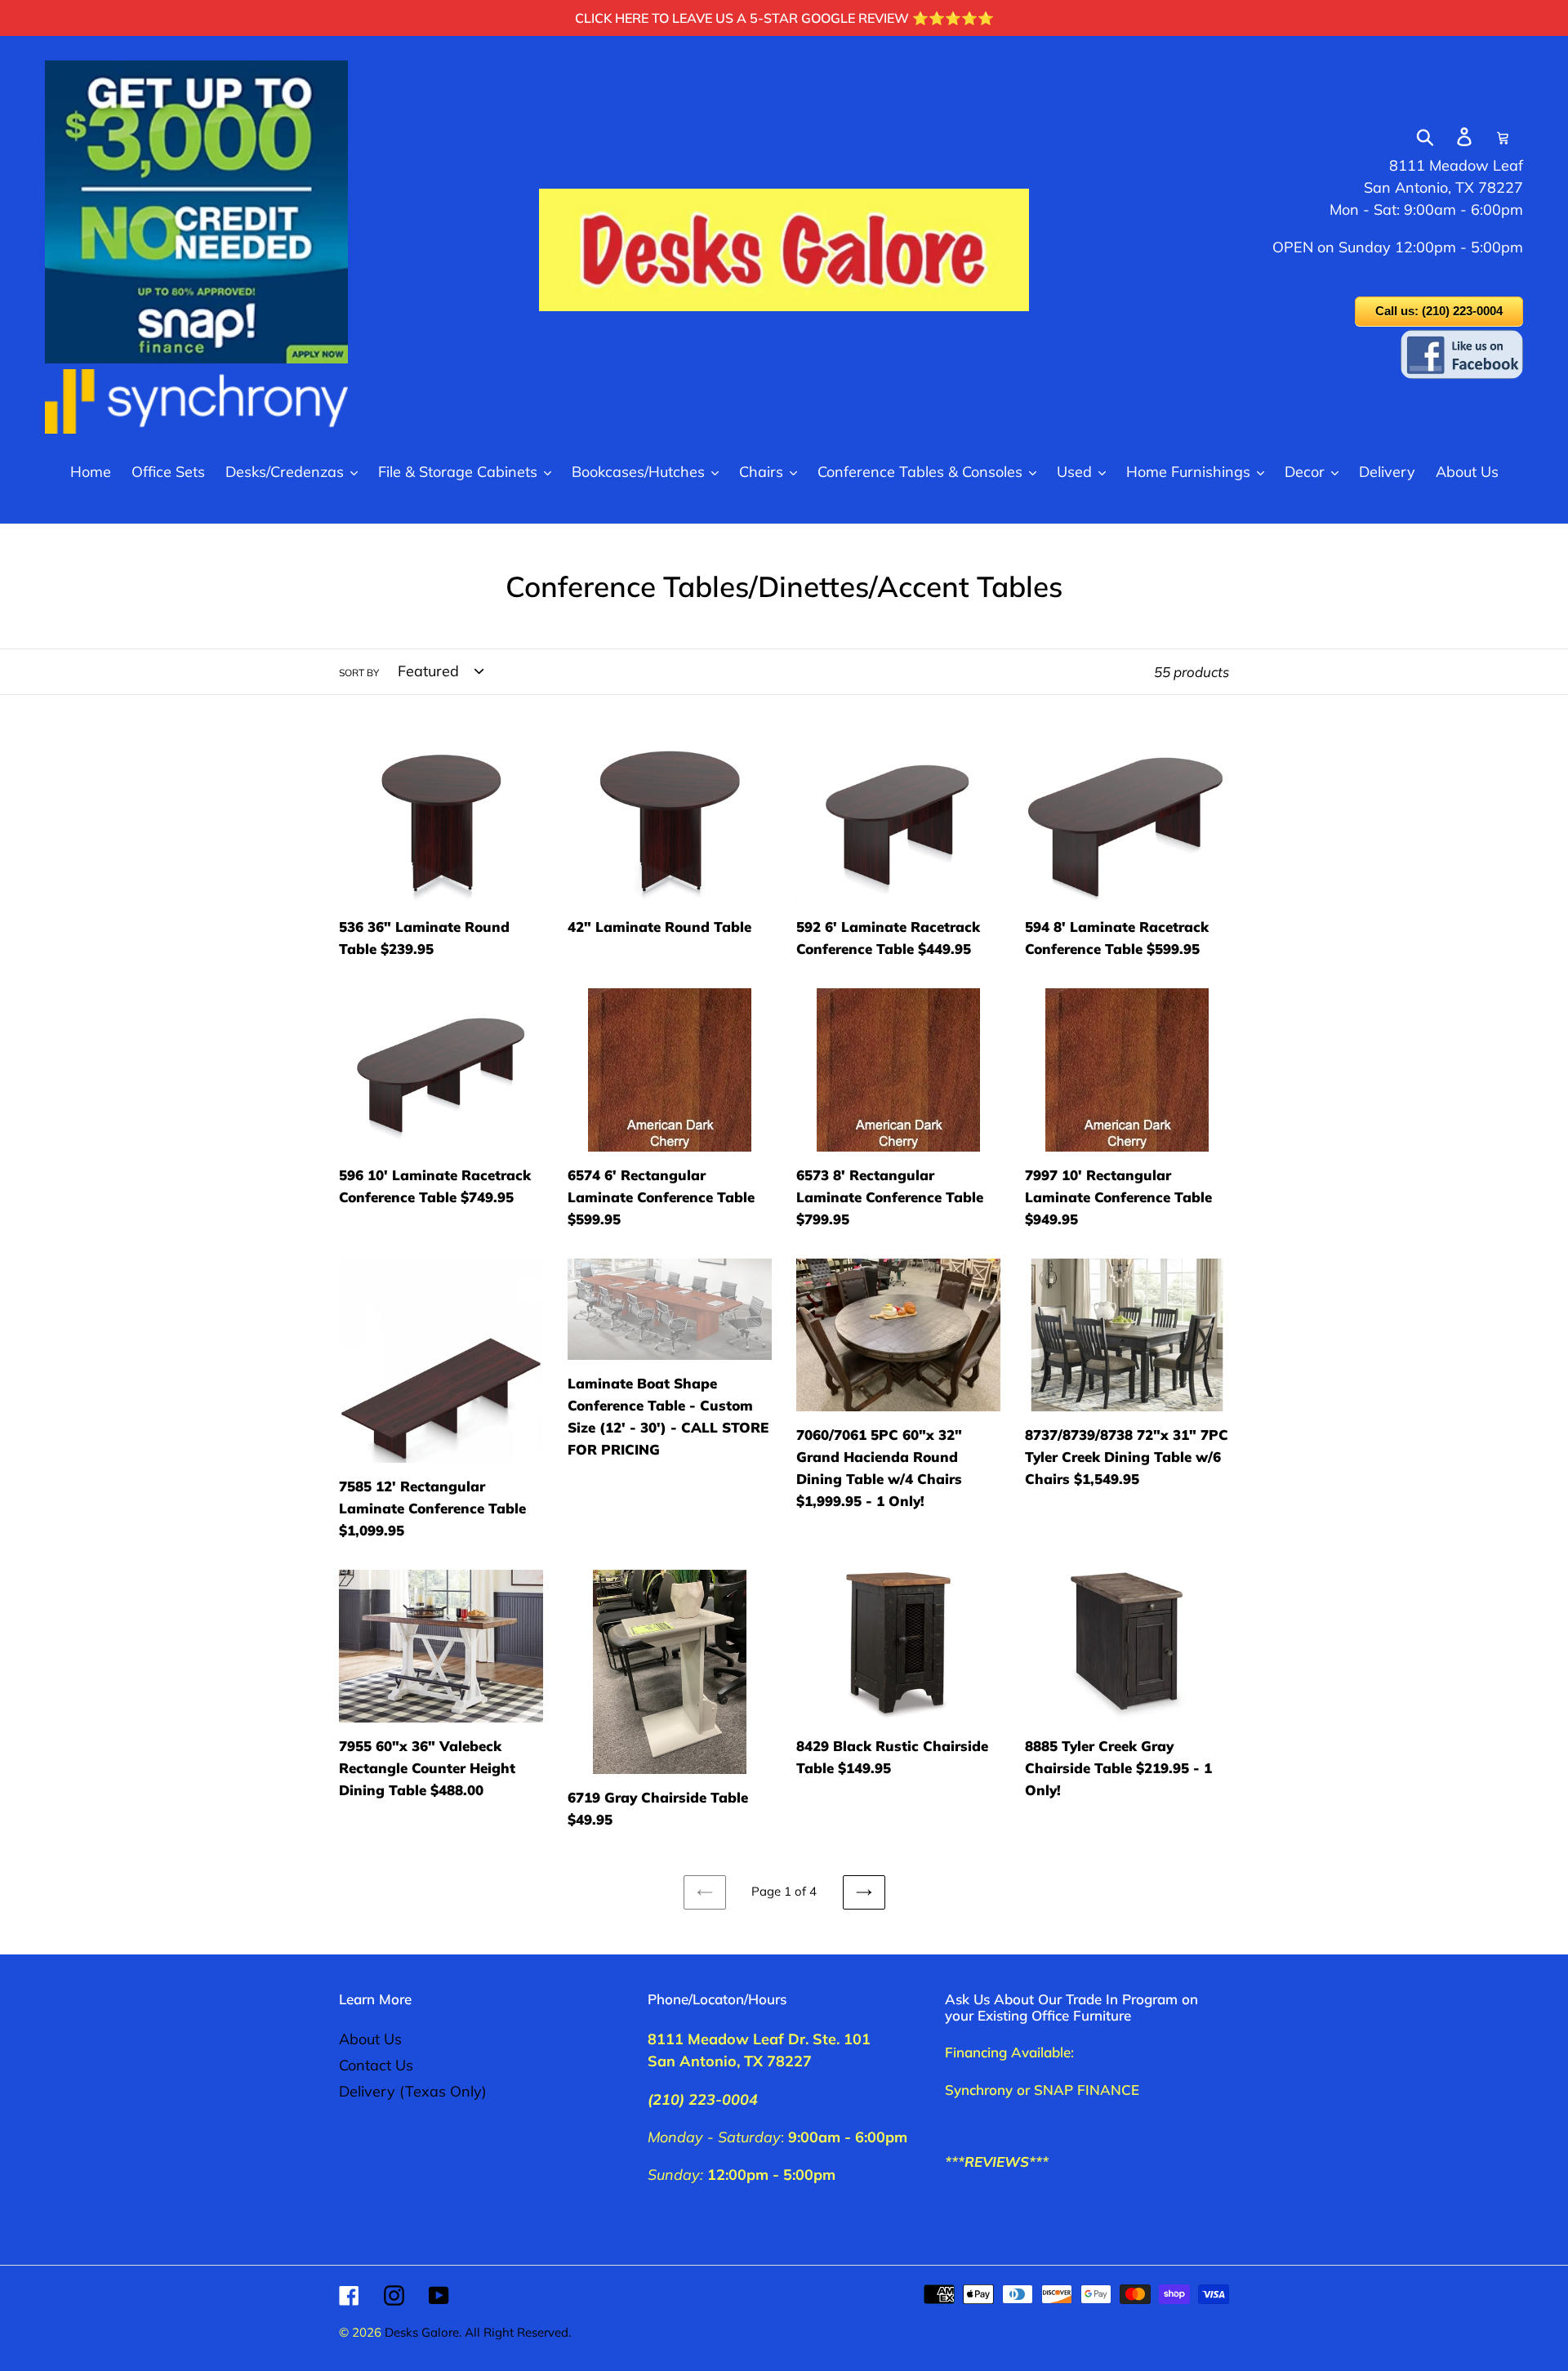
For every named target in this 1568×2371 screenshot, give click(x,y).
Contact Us (376, 2065)
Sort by (359, 673)
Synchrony (979, 2090)
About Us (370, 2039)
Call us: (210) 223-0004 (1439, 311)
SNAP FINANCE (1087, 2090)
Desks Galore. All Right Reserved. (478, 2332)
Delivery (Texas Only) (413, 2091)
